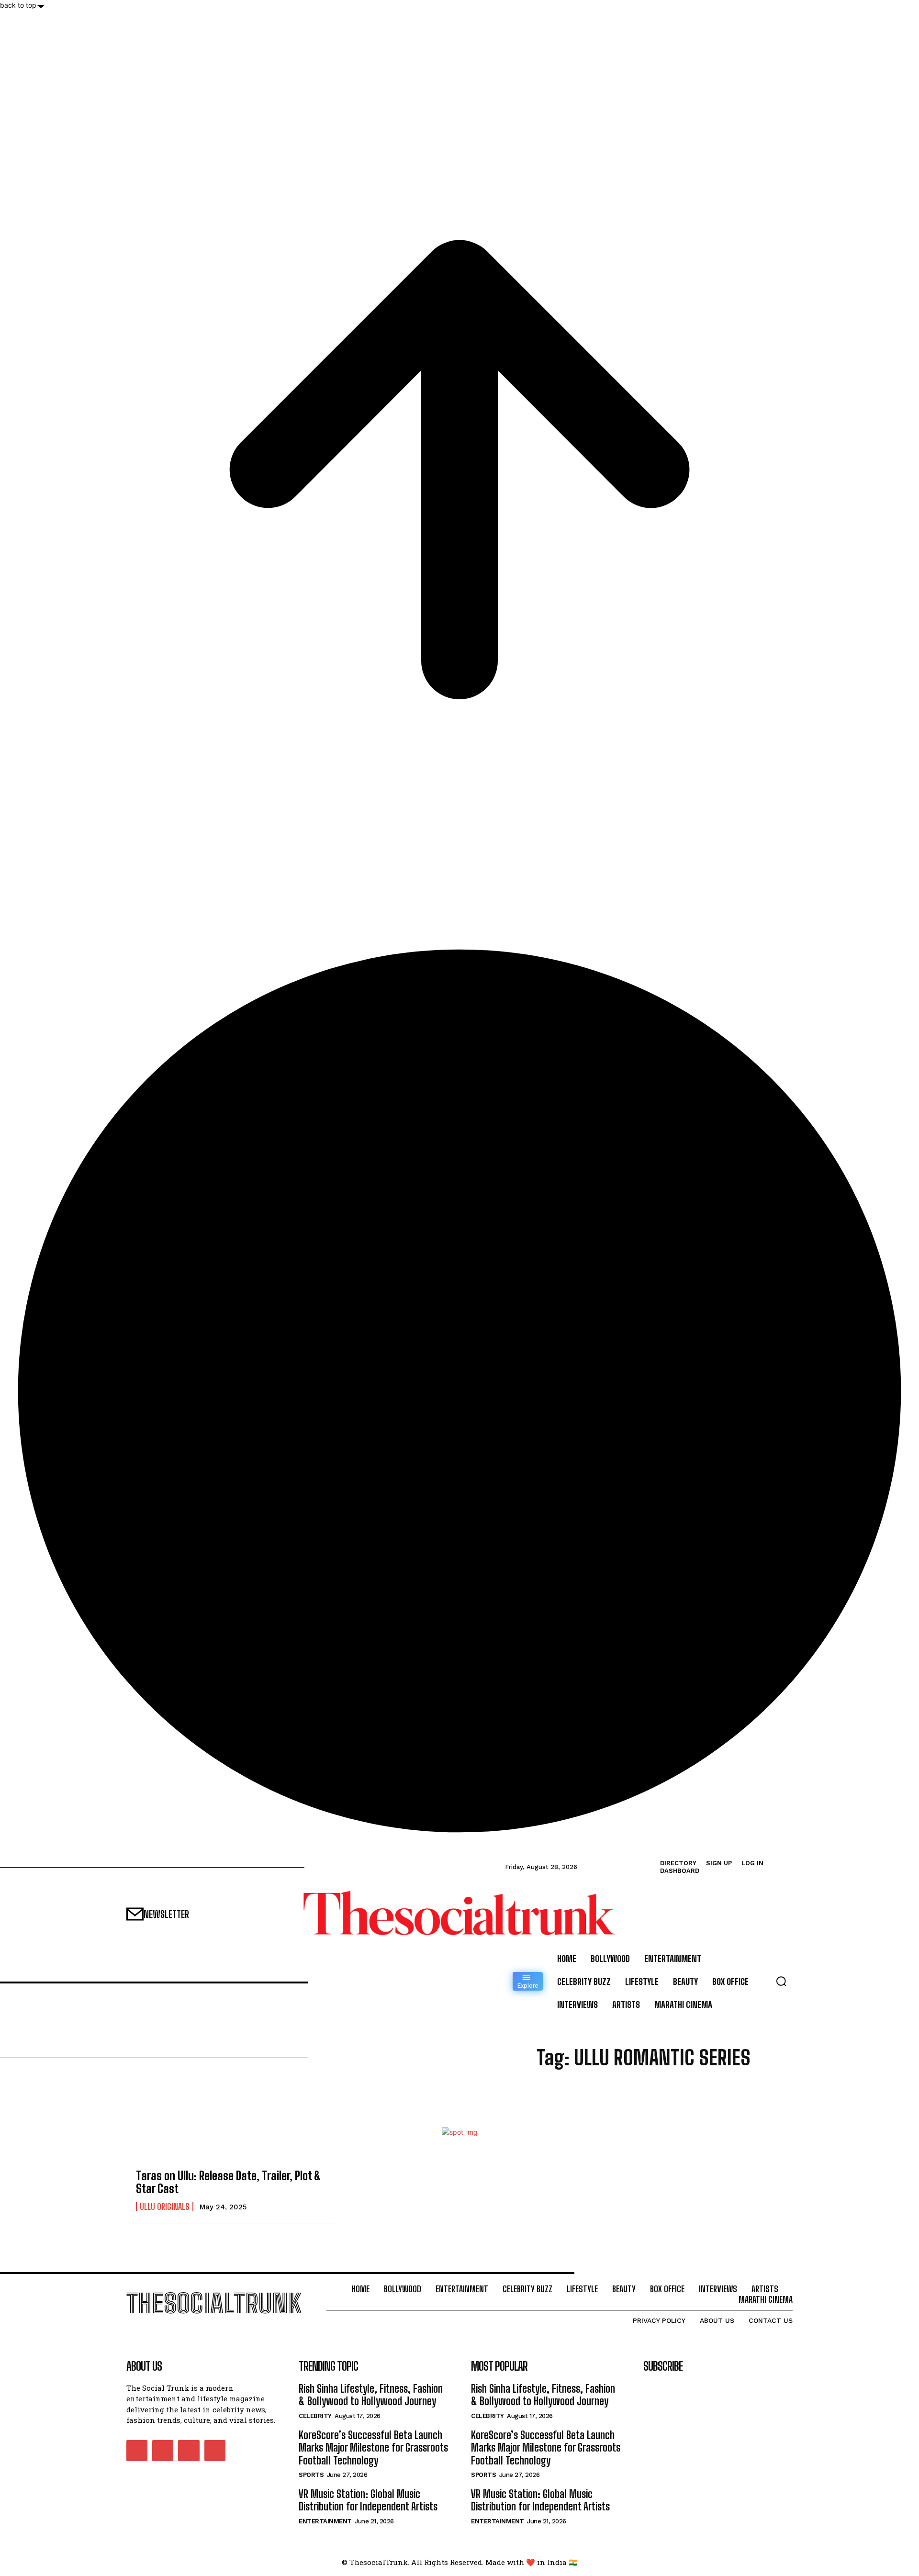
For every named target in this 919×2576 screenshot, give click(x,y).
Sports (311, 2475)
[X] (189, 2451)
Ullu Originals (165, 2206)
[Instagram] (163, 2451)
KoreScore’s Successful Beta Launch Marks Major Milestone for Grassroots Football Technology (373, 2448)
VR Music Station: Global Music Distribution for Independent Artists (368, 2500)
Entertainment (325, 2521)
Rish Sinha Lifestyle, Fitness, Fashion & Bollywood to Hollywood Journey (371, 2395)
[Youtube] (215, 2451)
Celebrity (315, 2416)
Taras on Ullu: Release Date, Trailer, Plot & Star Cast (228, 2182)
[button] (781, 1981)
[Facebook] (137, 2451)
